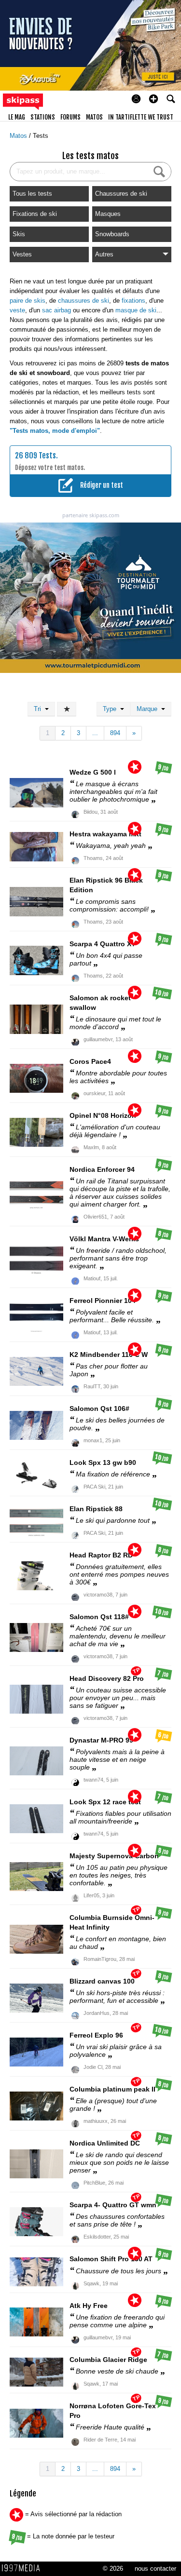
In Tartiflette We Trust (141, 117)
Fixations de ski (35, 214)
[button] (153, 99)
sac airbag (56, 310)
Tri (39, 709)
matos (94, 117)
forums (70, 117)
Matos (19, 136)
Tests (41, 136)
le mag (17, 117)
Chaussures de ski (121, 194)
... (95, 733)
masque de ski (136, 310)
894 (115, 733)
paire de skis (28, 301)
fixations (133, 301)
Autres (104, 254)
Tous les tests (32, 194)
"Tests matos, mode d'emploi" (55, 431)
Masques (108, 214)
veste (17, 310)
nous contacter (155, 2569)
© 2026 (113, 2569)
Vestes (22, 254)
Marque (149, 709)
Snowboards (112, 234)
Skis (19, 234)
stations (43, 117)
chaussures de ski (84, 301)
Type (111, 709)
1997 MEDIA (24, 2568)
